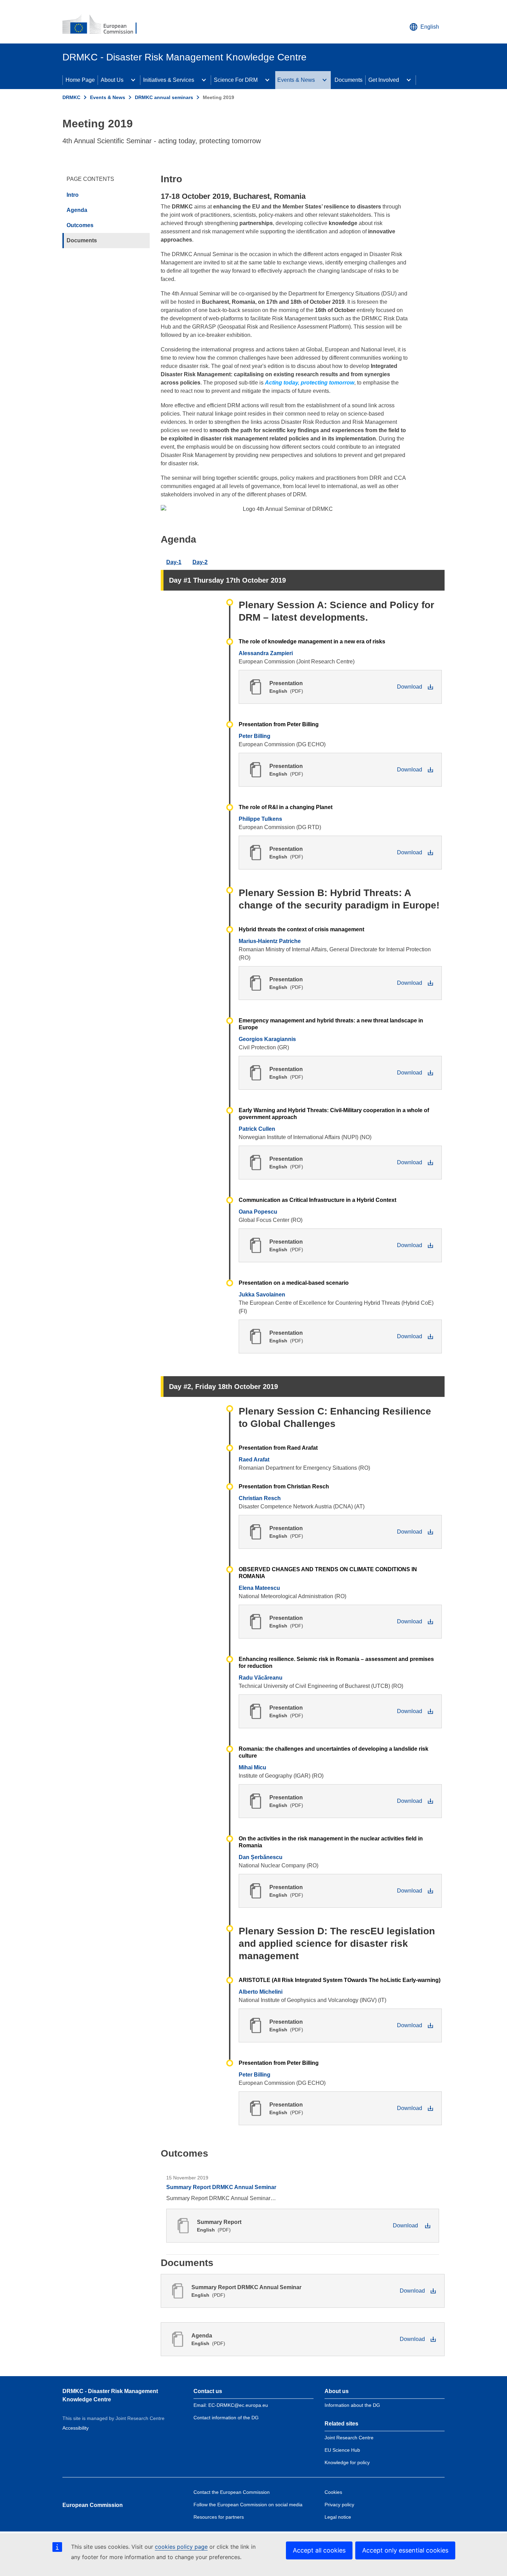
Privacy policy (339, 2505)
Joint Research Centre (349, 2438)
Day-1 (174, 562)
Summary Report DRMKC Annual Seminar (221, 2187)
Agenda (77, 210)
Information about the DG (352, 2405)
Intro (73, 195)
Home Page (80, 80)
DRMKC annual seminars (164, 97)
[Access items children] (133, 80)
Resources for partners (219, 2517)
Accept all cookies (319, 2550)
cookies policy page (181, 2547)
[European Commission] (104, 25)
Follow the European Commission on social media (248, 2505)
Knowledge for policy (347, 2462)
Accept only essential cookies (405, 2550)
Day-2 (200, 562)
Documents (349, 80)
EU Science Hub (342, 2450)
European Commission (93, 2505)
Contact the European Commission (232, 2492)
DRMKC (71, 97)
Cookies (333, 2492)
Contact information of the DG (226, 2418)
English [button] (430, 27)
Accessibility (76, 2428)
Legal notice (338, 2517)
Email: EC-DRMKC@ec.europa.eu (231, 2405)
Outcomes (80, 225)
